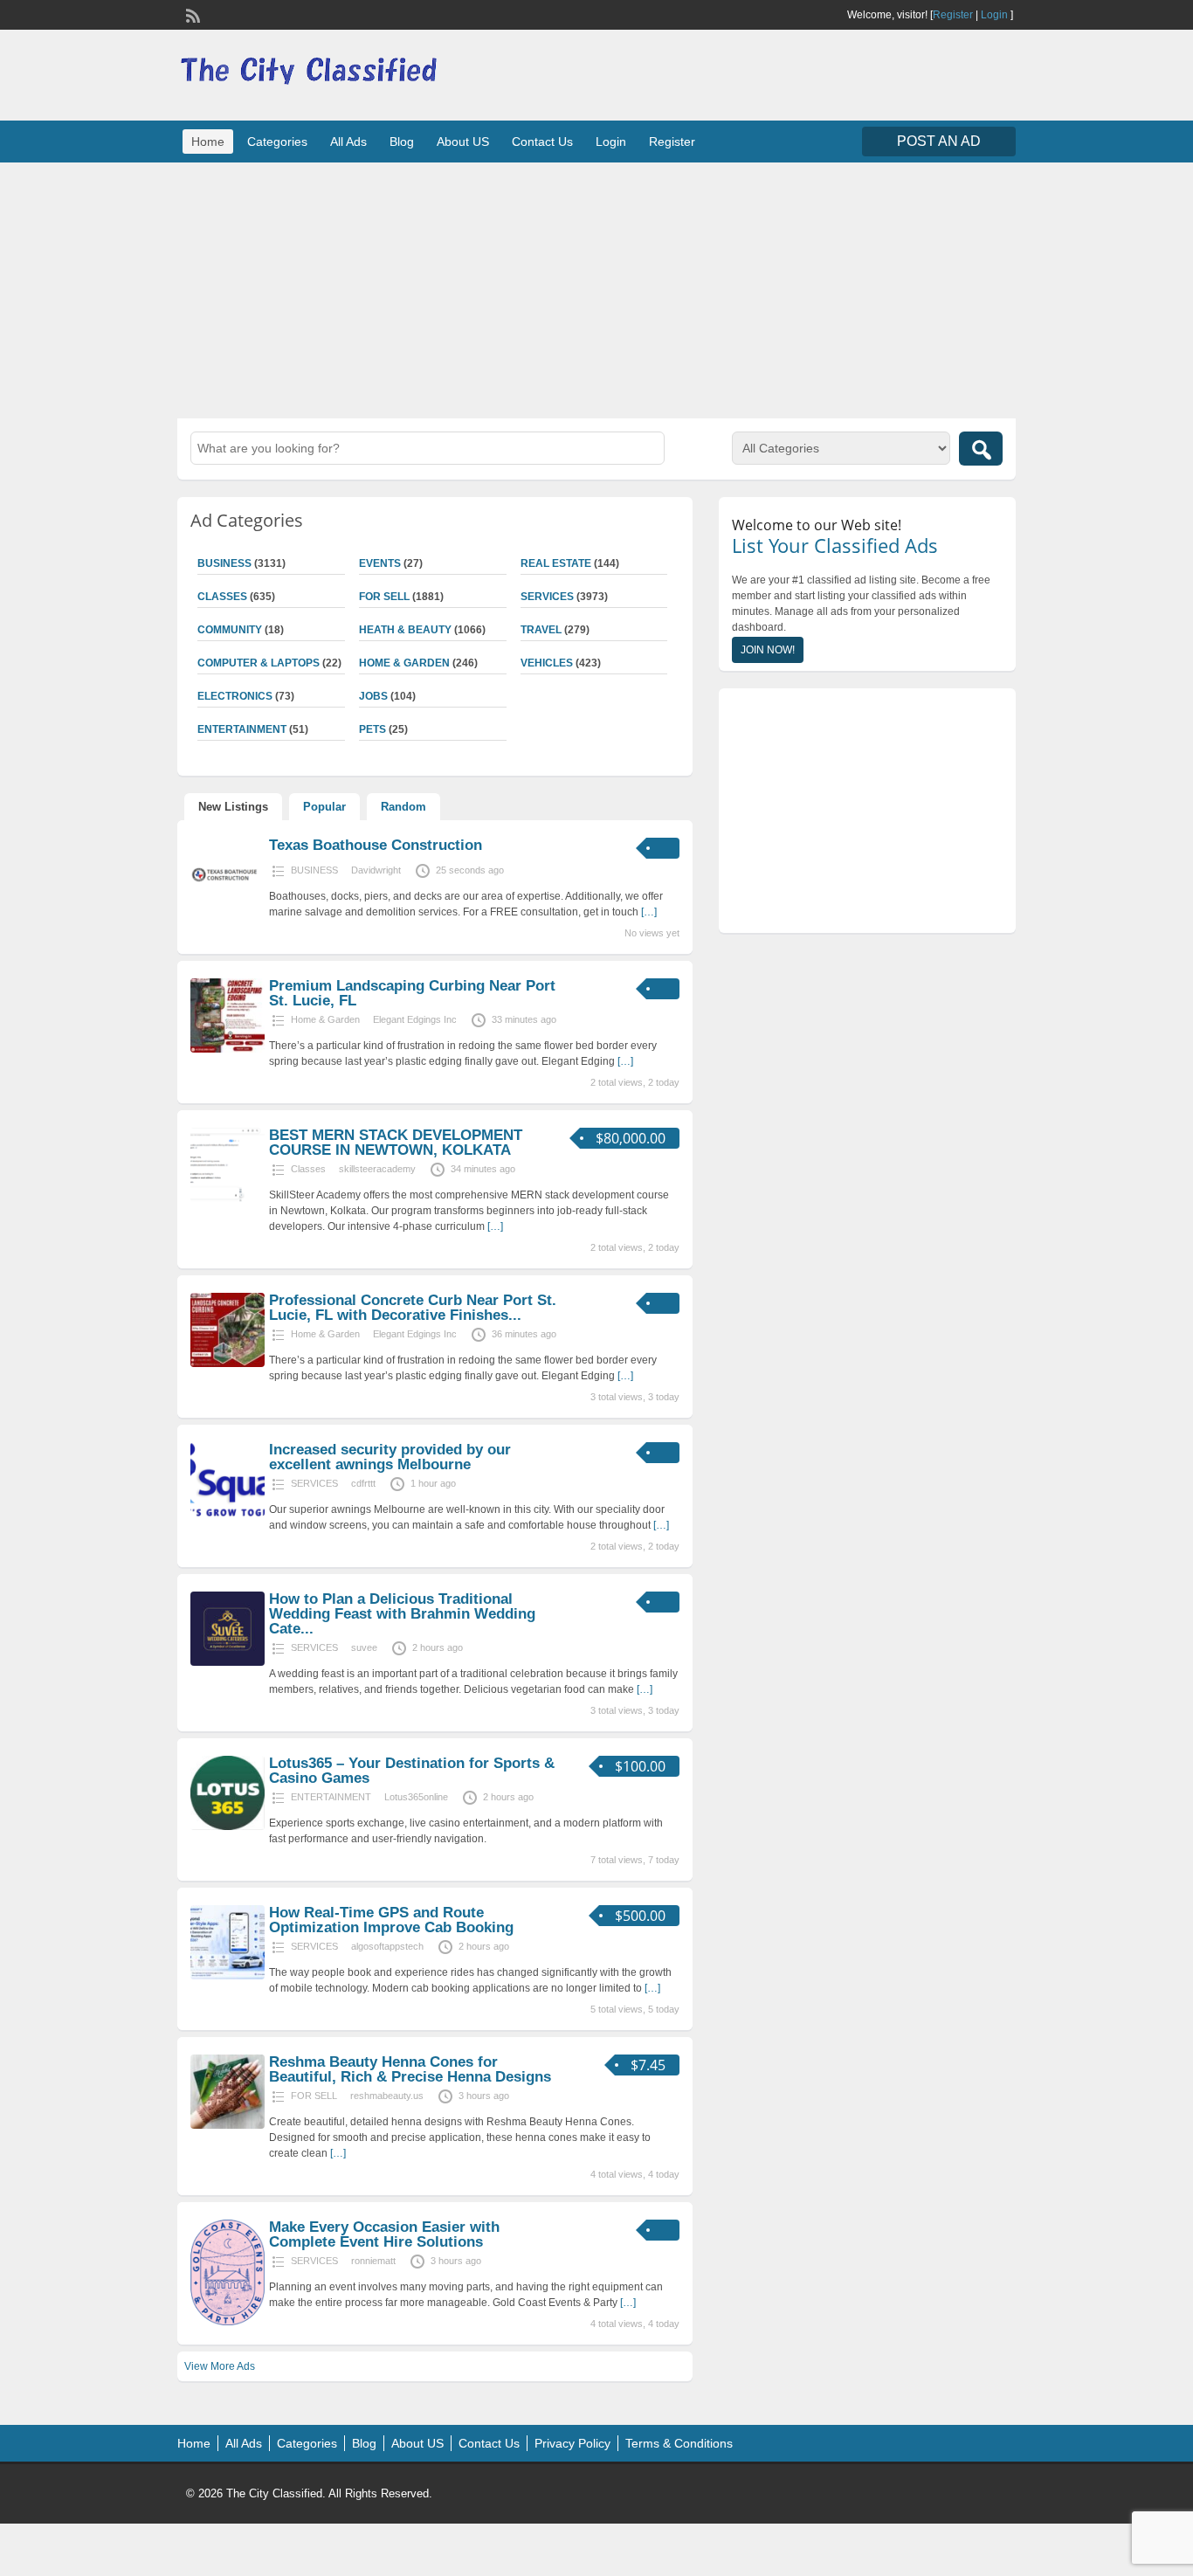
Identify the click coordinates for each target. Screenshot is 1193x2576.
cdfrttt (363, 1483)
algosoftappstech (387, 1946)
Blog (402, 142)
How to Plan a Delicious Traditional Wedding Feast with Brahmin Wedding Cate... (402, 1614)
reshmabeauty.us (387, 2096)
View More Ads (220, 2366)
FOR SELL (384, 597)
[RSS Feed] (191, 14)
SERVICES (547, 597)
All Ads (348, 142)
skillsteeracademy (377, 1169)
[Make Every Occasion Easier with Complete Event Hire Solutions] (228, 2322)
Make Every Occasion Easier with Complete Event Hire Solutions (384, 2234)
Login (994, 15)
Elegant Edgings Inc (415, 1019)
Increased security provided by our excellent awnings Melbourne (390, 1457)
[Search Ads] (981, 449)
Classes (222, 597)
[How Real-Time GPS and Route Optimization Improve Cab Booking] (228, 1976)
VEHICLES (547, 663)
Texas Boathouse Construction (376, 845)
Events (380, 563)
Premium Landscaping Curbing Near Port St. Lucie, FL (412, 993)
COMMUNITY (230, 630)
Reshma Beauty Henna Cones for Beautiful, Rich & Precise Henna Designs (410, 2069)
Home (208, 142)
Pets (372, 729)
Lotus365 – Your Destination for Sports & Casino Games (412, 1771)
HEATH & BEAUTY (405, 630)
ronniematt (373, 2261)
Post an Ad (939, 141)
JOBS (373, 696)
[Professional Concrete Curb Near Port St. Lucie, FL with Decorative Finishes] (228, 1364)
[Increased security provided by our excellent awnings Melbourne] (228, 1513)
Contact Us (542, 142)
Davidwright (376, 870)
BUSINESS (224, 563)
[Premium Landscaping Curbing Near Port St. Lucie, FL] (228, 1049)
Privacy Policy (572, 2443)
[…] (649, 912)
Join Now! (768, 650)
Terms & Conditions (679, 2443)
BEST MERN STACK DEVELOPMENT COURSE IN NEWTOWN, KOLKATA (396, 1143)
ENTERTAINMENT (242, 729)
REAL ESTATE (556, 563)
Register (953, 15)
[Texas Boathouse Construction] (228, 908)
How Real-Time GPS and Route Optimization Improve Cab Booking (391, 1920)
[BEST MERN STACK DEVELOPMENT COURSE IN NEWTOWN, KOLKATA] (228, 1198)
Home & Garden (404, 663)
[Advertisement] (596, 288)
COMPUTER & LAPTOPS (259, 663)
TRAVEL (541, 630)
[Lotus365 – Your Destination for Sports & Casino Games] (228, 1827)
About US (463, 142)
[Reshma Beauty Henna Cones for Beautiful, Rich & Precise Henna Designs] (228, 2125)
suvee (364, 1647)
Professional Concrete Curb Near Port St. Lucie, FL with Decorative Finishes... (413, 1308)
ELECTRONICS (235, 696)
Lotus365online (416, 1797)
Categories (277, 142)
